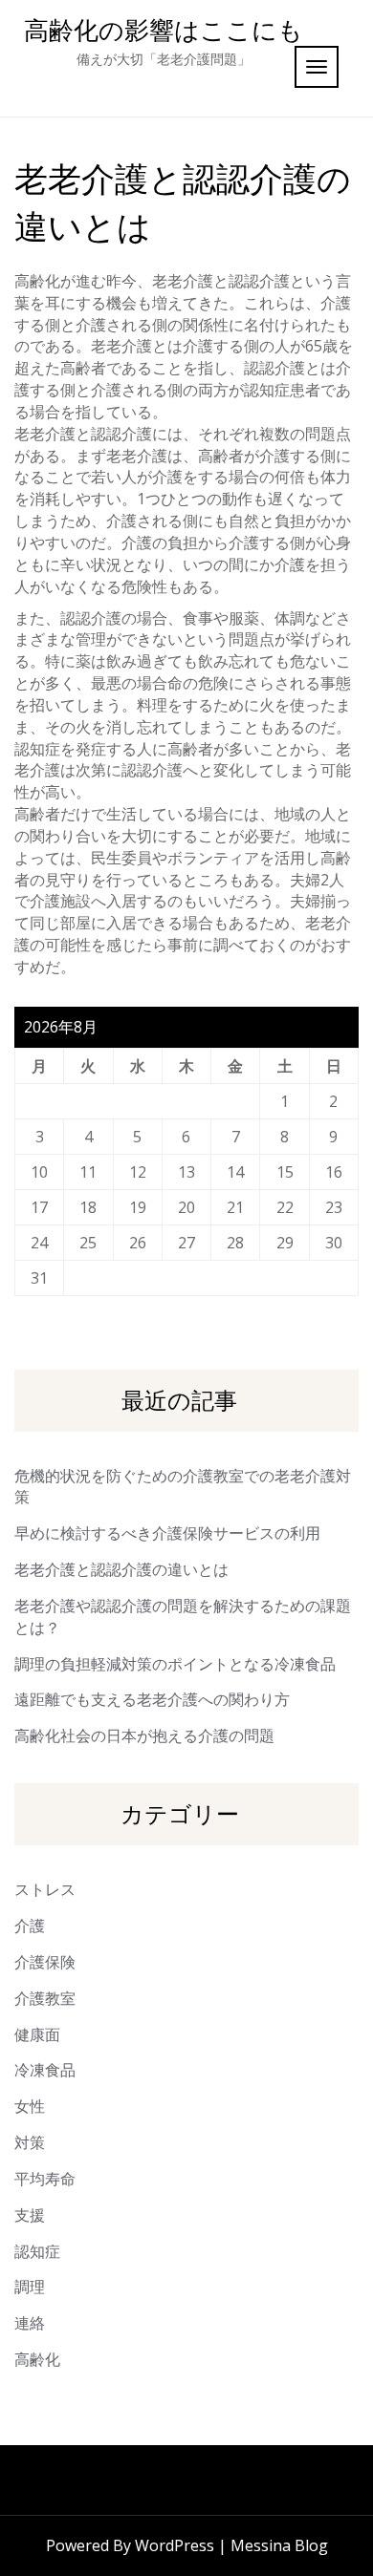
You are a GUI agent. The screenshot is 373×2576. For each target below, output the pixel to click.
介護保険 (45, 1962)
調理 (30, 2287)
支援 (30, 2215)
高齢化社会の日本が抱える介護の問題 (144, 1735)
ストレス (45, 1889)
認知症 (37, 2251)
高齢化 (37, 2359)
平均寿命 (45, 2179)
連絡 (30, 2323)
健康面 (37, 2034)
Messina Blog (279, 2545)
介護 (30, 1926)
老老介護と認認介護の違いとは (121, 1569)
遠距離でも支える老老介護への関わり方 (152, 1699)
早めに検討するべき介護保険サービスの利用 (167, 1533)
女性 (30, 2106)
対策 (30, 2142)
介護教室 (45, 1998)
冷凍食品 (45, 2070)
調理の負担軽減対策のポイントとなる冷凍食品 (175, 1664)
